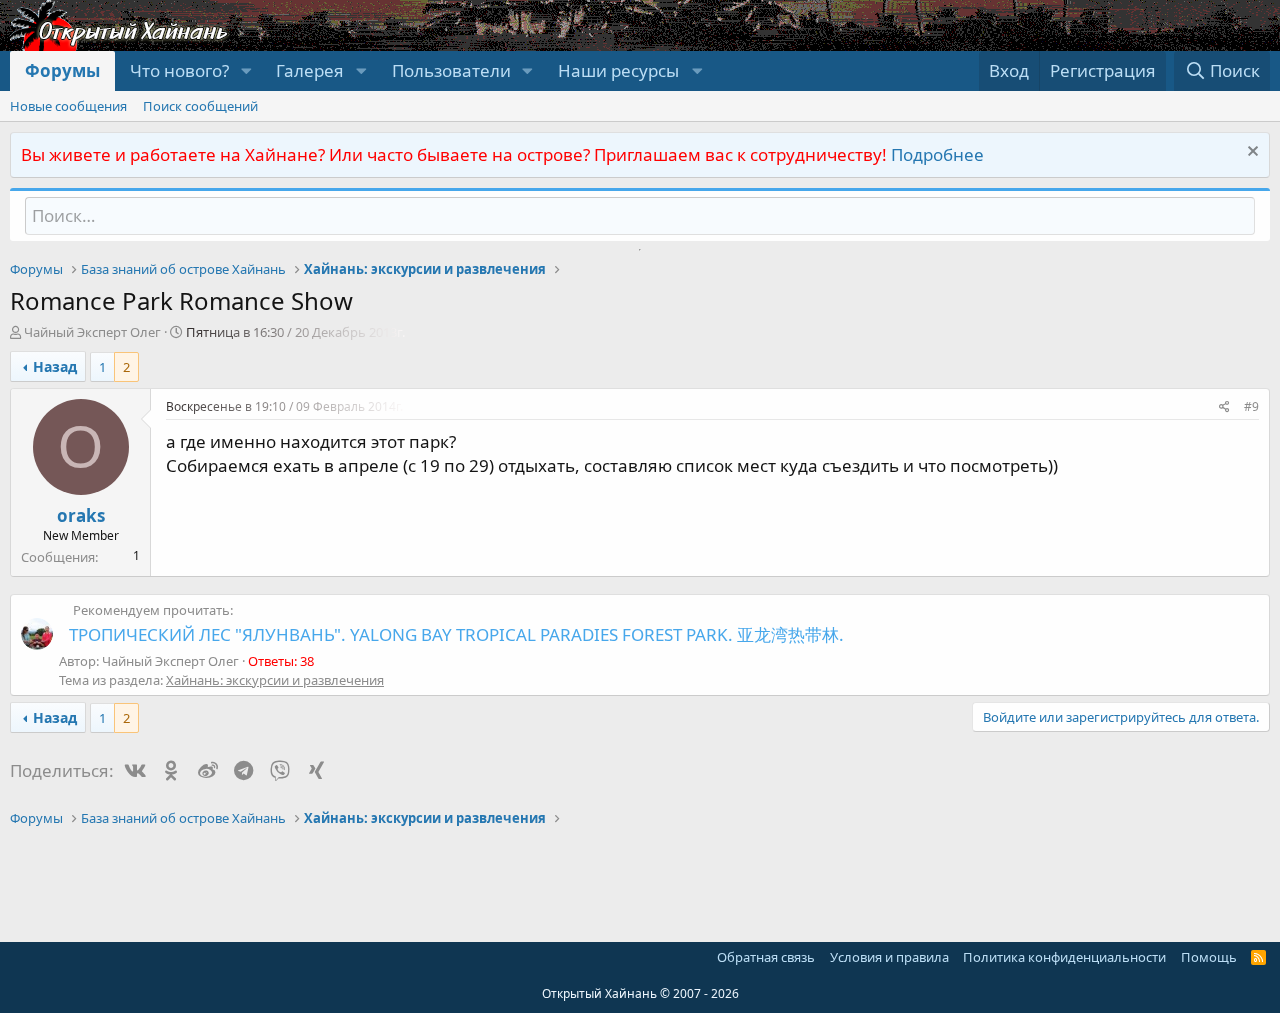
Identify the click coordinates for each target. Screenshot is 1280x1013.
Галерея (310, 70)
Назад (55, 366)
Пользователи (451, 70)
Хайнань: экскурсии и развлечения (275, 680)
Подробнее (937, 154)
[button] (246, 71)
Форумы (62, 70)
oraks (81, 515)
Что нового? (179, 70)
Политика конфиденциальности (1064, 957)
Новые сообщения (68, 106)
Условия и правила (889, 957)
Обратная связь (766, 957)
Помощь (1209, 957)
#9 (1251, 406)
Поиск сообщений (200, 106)
